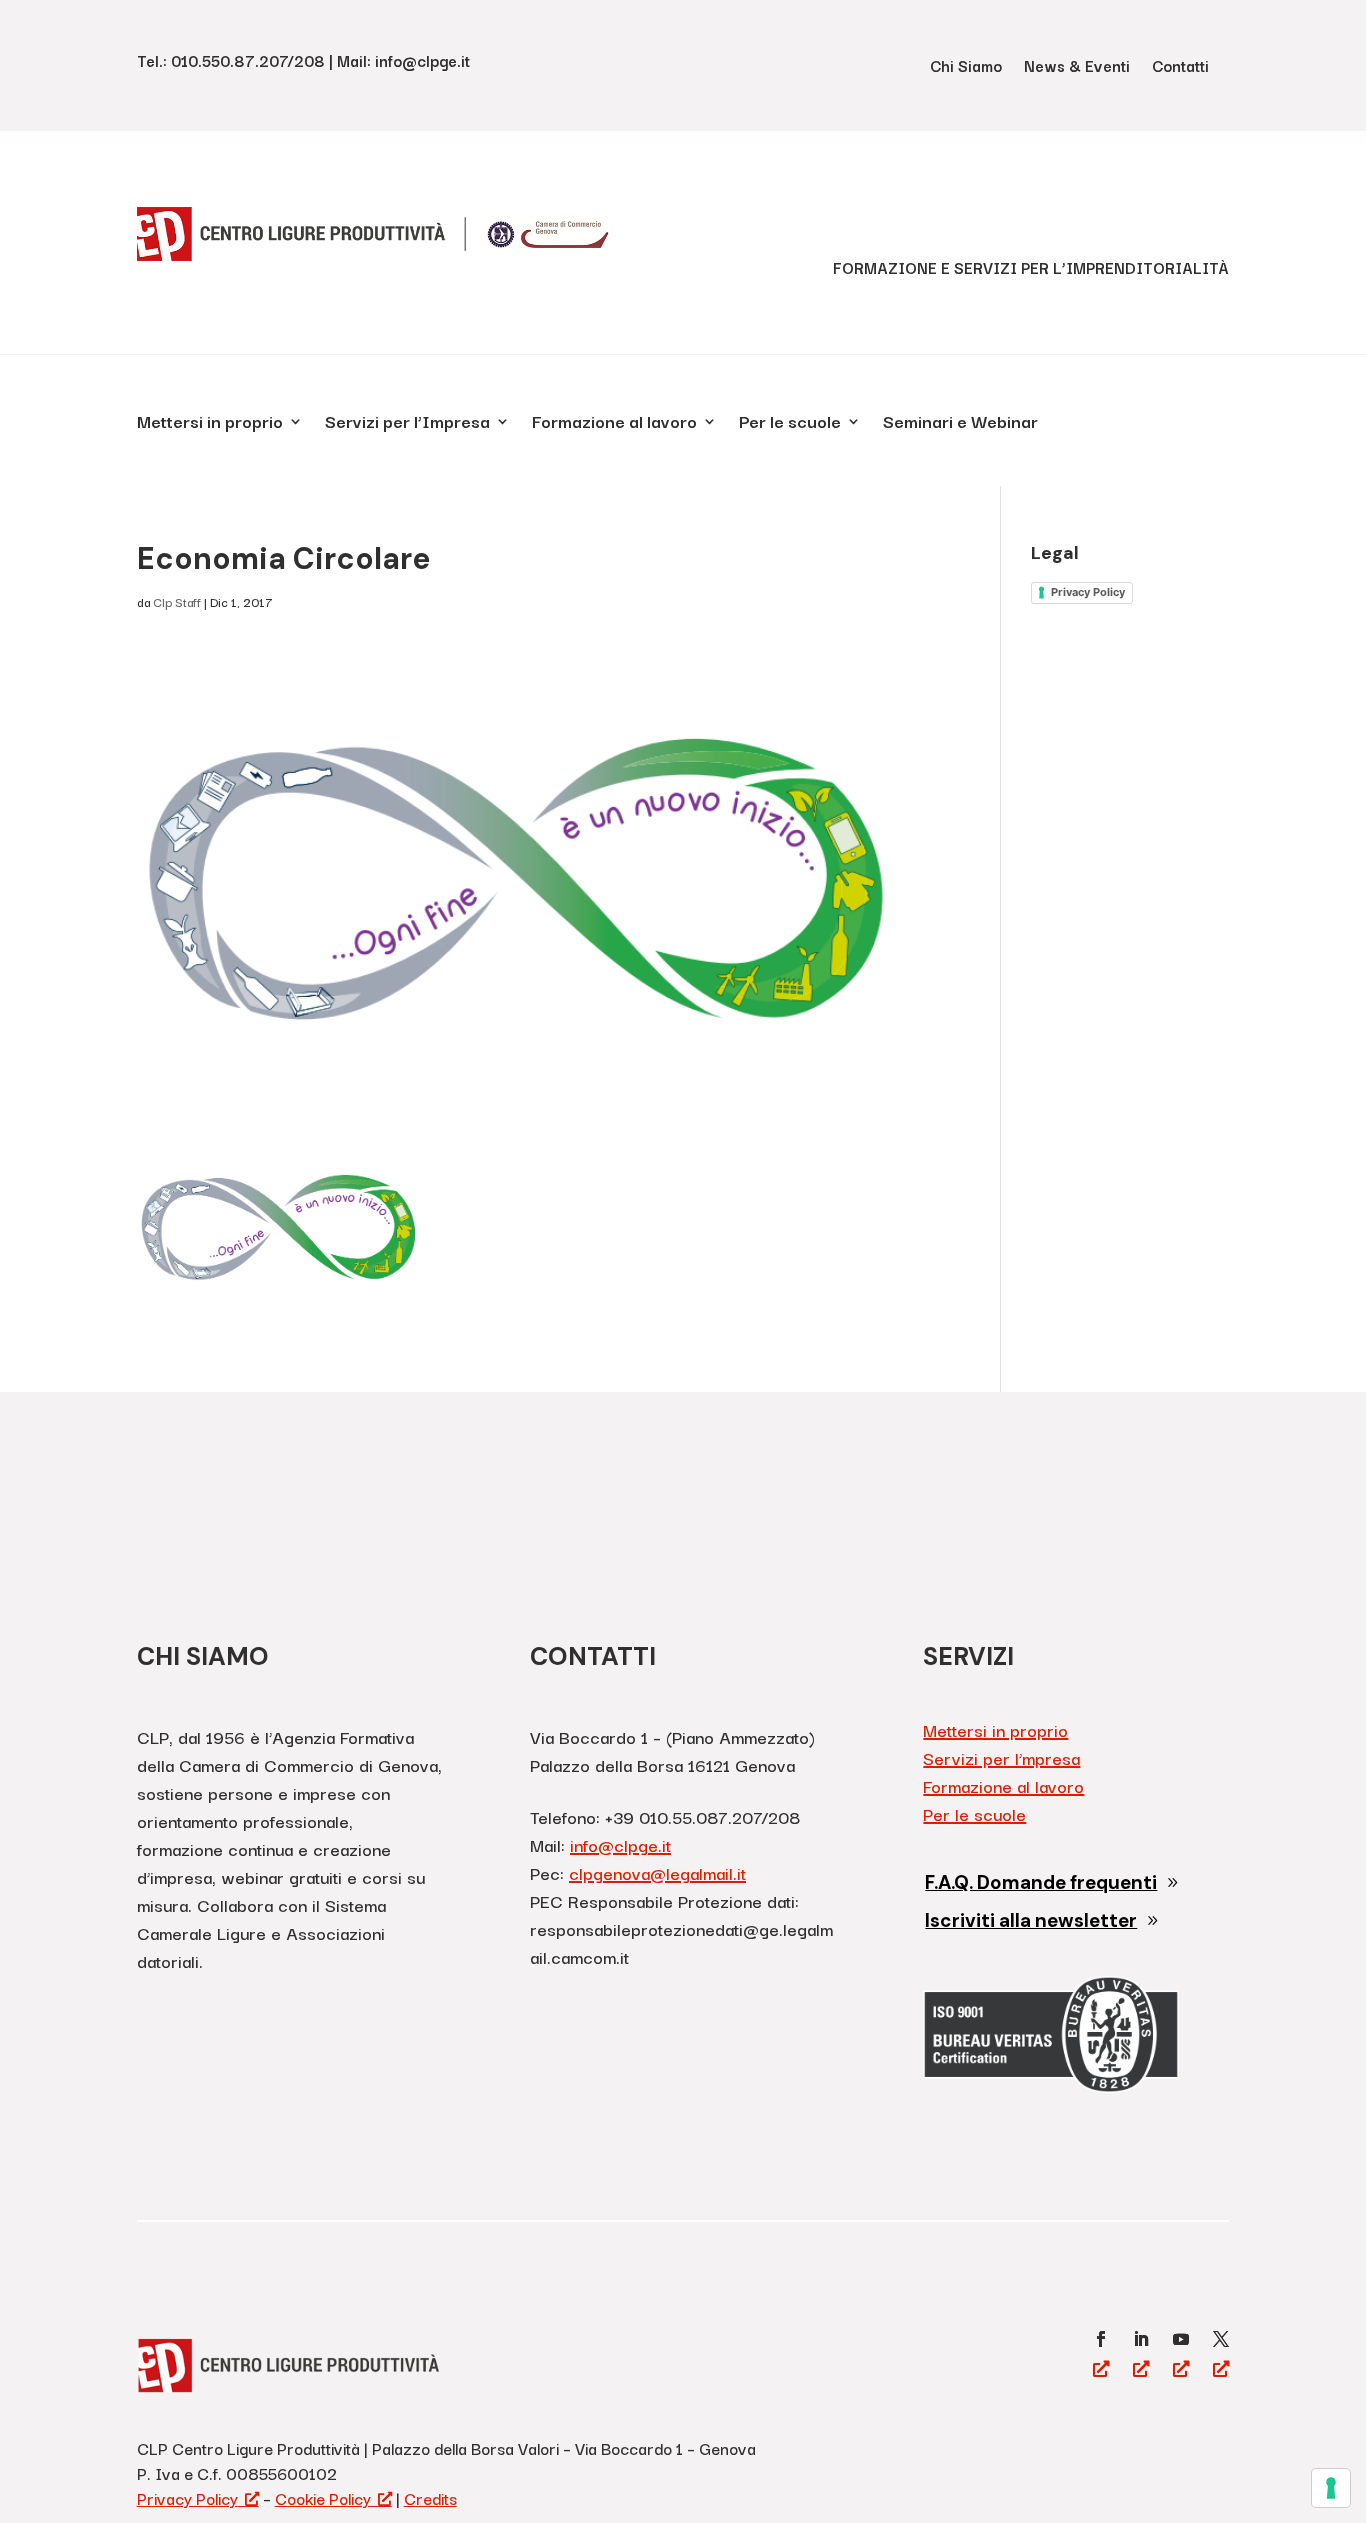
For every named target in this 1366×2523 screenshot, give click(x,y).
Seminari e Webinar (960, 424)
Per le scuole (790, 424)
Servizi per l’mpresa (1001, 1757)
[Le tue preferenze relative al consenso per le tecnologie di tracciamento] (1331, 2488)
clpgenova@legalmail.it (657, 1872)
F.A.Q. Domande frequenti (1041, 1882)
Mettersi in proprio (210, 424)
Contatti (1180, 67)
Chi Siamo (966, 67)
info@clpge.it (620, 1844)
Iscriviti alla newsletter (1031, 1920)
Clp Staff (177, 601)
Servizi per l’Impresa (407, 424)
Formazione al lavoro (614, 424)
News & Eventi (1077, 67)
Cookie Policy (323, 2498)
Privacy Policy (1088, 592)
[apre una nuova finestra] (1101, 2339)
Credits (430, 2498)
